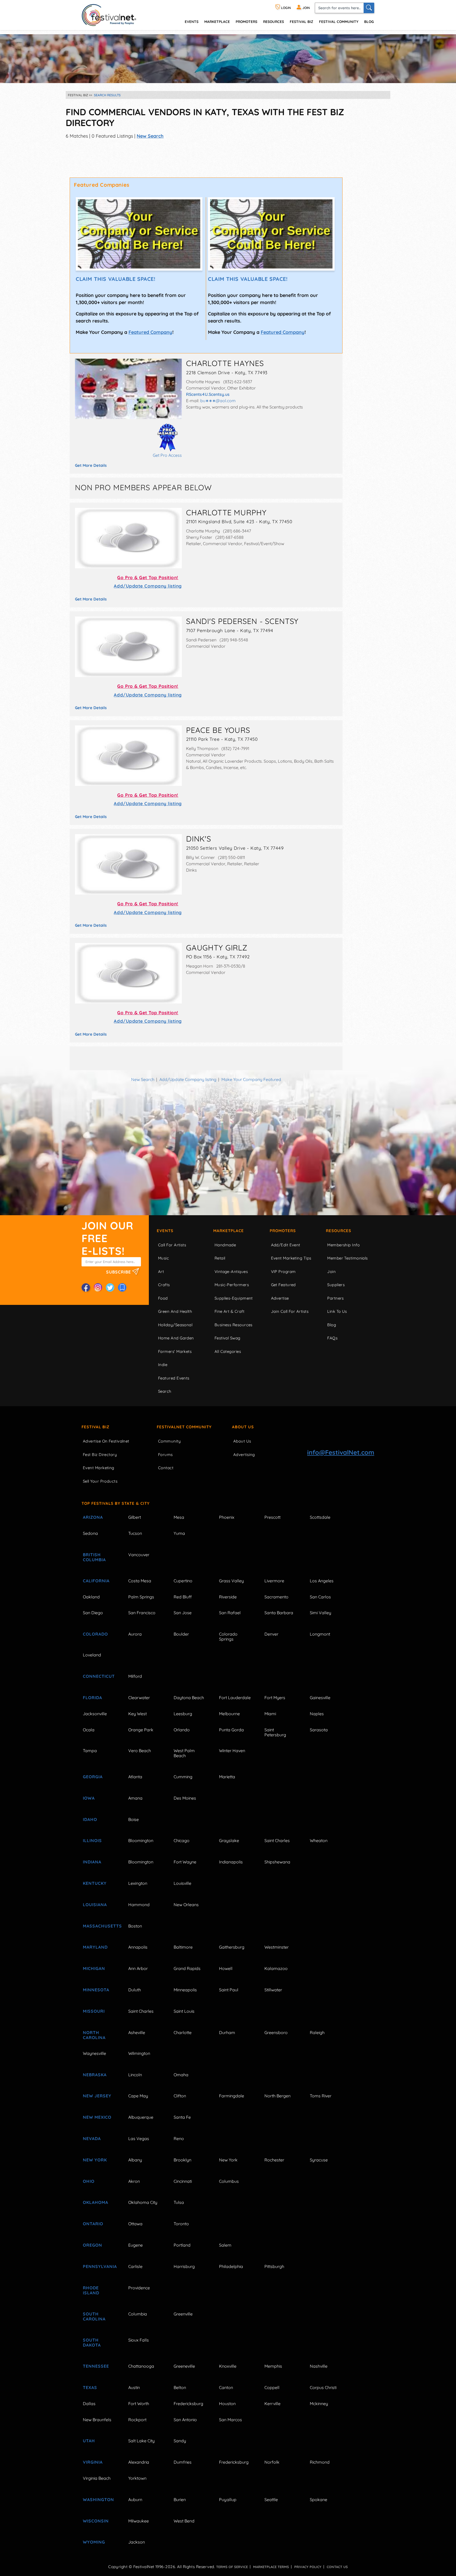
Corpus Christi (323, 2387)
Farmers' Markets (175, 1351)
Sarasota (319, 1730)
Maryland (95, 1947)
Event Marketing (99, 1468)
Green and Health (175, 1311)
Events (165, 1231)
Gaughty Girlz (217, 948)
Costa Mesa (140, 1581)
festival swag (227, 1338)
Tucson (135, 1533)
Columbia (138, 2314)
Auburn (135, 2500)
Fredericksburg (188, 2404)
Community (169, 1441)
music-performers (232, 1285)
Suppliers (336, 1285)
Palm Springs (141, 1597)
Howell (226, 1968)
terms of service (232, 2567)
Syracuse (319, 2160)
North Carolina (94, 2035)
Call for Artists (172, 1245)
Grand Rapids (187, 1968)
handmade (225, 1245)
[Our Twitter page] (110, 1287)
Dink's (199, 839)
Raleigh (317, 2032)
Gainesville (320, 1698)
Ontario (93, 2224)
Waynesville (94, 2053)
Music (163, 1258)
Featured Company (150, 332)
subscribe (119, 1272)
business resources (234, 1325)
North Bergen (277, 2096)
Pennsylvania (99, 2266)
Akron (134, 2181)
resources (274, 21)
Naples (317, 1714)
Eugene (136, 2245)
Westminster (277, 1947)
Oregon (92, 2245)
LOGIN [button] (286, 8)
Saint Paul (229, 1990)
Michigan (94, 1968)
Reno (179, 2138)
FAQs (332, 1338)
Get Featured (283, 1285)
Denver (271, 1634)
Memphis (273, 2366)
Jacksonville (95, 1714)
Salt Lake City (141, 2441)
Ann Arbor (138, 1968)
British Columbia (94, 1557)
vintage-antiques (231, 1272)
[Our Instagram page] (98, 1287)
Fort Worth (139, 2404)
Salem (225, 2245)
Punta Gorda (231, 1730)
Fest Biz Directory (100, 1455)
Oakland (91, 1597)
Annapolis (138, 1947)
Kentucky (95, 1883)
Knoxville (228, 2366)
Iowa (89, 1798)
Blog (369, 21)
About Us (243, 1427)
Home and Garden (176, 1338)
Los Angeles (322, 1581)
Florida (92, 1698)
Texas (90, 2387)
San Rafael (230, 1613)
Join (331, 1272)
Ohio (89, 2181)
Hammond (139, 1905)
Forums (165, 1455)
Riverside (228, 1597)
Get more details (91, 465)
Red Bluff (183, 1597)
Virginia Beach (97, 2478)
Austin (134, 2387)
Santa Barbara (279, 1613)
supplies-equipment (234, 1298)
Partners (336, 1298)
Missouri (94, 2011)
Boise (134, 1819)
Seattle (271, 2500)
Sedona (90, 1533)
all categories (228, 1351)
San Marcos (231, 2420)
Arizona (93, 1517)
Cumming (183, 1777)
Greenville (183, 2314)
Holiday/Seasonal (175, 1325)
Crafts (164, 1285)
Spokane (319, 2500)
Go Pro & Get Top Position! (148, 577)
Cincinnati (183, 2181)
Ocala (89, 1730)
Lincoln (135, 2075)
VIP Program (283, 1272)
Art (161, 1272)
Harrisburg (184, 2266)
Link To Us (337, 1311)
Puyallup (228, 2500)
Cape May (138, 2096)
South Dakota (92, 2342)
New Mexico (97, 2117)
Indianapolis (231, 1862)
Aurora (135, 1634)
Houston (227, 2404)
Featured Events (174, 1378)
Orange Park (141, 1730)
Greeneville (184, 2366)
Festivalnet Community (184, 1427)
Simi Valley (320, 1613)
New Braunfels (97, 2420)
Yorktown (137, 2478)
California (96, 1581)
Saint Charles (277, 1840)
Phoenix (227, 1517)
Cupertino (183, 1581)
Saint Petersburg (275, 1732)
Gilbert (135, 1517)
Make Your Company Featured (251, 1079)
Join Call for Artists (290, 1311)
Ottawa (135, 2224)
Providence (139, 2288)
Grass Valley (231, 1581)
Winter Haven (232, 1751)
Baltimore (183, 1947)
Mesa (179, 1517)
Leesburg (183, 1714)
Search (165, 1391)
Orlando (182, 1730)
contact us (337, 2567)
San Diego (93, 1613)
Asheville (137, 2032)
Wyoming (94, 2542)
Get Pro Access (167, 455)
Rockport (137, 2420)
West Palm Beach (184, 1753)
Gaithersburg (232, 1947)
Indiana (92, 1862)
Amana (135, 1798)
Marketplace (217, 21)
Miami (270, 1714)
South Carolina (94, 2316)
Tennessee (96, 2366)
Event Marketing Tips (291, 1258)
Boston (135, 1926)
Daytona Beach (189, 1698)
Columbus (229, 2181)
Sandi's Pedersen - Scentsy (242, 621)
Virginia (93, 2462)
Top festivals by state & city (116, 1503)
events (192, 21)
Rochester (274, 2160)
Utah (89, 2441)
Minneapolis (185, 1990)
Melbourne (229, 1714)
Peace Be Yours (218, 730)
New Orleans (186, 1905)
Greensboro (276, 2032)
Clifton (180, 2096)
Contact (166, 1468)
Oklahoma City (143, 2202)
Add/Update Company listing (148, 586)
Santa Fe (182, 2117)
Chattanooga (141, 2366)
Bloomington (141, 1840)
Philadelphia (231, 2266)
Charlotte (183, 2032)
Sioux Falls (139, 2340)
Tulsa (179, 2202)
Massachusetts (99, 1926)
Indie (163, 1365)
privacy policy (308, 2567)
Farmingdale (232, 2096)
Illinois (92, 1840)
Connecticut (99, 1676)
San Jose (183, 1613)
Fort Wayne (185, 1862)
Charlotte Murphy (226, 512)
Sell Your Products (100, 1481)
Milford (135, 1676)
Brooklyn (182, 2160)
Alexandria (139, 2462)
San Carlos (320, 1597)
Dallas (89, 2404)
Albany (135, 2160)
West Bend (184, 2521)
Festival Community (339, 21)
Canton (226, 2387)
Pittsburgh (274, 2266)
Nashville (319, 2366)
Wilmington (139, 2053)
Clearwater (139, 1698)
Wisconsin (96, 2521)
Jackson (137, 2542)
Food (163, 1298)
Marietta (227, 1777)
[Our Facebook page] (86, 1287)
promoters (246, 21)
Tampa (90, 1751)
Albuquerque (141, 2117)
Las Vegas (139, 2138)
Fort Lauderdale (235, 1698)
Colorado (95, 1634)
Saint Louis (184, 2011)
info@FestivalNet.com (341, 1452)
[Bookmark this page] (122, 1287)
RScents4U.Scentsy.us (208, 394)
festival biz (301, 21)
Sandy (180, 2441)
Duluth (135, 1990)
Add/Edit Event (286, 1245)
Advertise (280, 1298)
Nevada (92, 2138)
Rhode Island (91, 2290)
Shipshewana (277, 1862)
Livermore (274, 1581)
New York (95, 2160)
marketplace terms (271, 2567)
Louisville (182, 1883)
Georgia (93, 1777)
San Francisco (142, 1613)
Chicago (182, 1840)
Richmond (320, 2462)
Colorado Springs (228, 1637)
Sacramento (276, 1597)
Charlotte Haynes (225, 363)
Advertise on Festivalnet (106, 1441)
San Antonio (185, 2420)
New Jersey (97, 2096)
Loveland (92, 1655)
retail (220, 1258)
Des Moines (185, 1798)
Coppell (272, 2387)
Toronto (181, 2224)
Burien (180, 2500)
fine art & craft (229, 1311)
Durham (227, 2032)
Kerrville (272, 2404)
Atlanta (135, 1777)
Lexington (138, 1883)
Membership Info (343, 1245)
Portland (182, 2245)
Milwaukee (139, 2521)
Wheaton (319, 1840)
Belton (180, 2387)
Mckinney (319, 2404)
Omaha (181, 2075)
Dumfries (183, 2462)
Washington (98, 2500)
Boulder (181, 1634)
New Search (150, 136)
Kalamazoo (276, 1968)
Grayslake (229, 1840)
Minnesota (96, 1990)
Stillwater (273, 1990)
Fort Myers (275, 1698)
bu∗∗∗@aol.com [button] (218, 401)
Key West (137, 1714)
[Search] (369, 8)
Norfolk (272, 2462)
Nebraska (95, 2075)
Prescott (272, 1517)
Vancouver (139, 1555)
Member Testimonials (348, 1258)
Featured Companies (102, 185)
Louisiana (95, 1905)
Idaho (90, 1819)
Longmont (320, 1634)
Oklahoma (96, 2202)
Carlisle (135, 2266)
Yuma (179, 1533)
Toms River (321, 2096)
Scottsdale (320, 1517)
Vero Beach (140, 1751)
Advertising (244, 1455)
